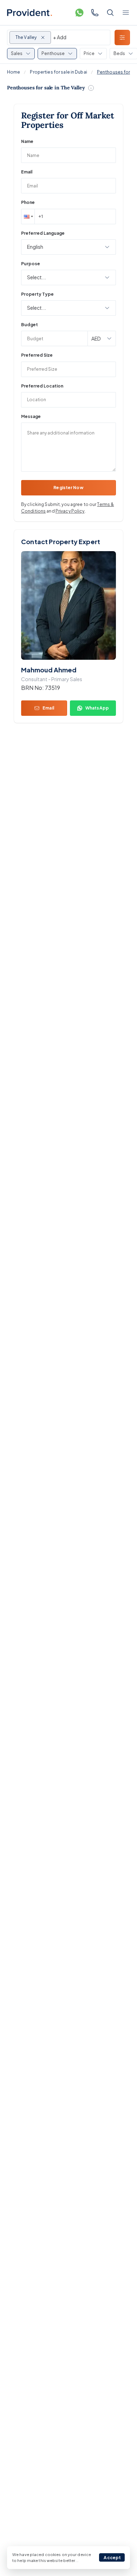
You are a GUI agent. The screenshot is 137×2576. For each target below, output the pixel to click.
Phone (28, 202)
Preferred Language (43, 233)
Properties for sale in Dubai (58, 72)
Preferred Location (42, 386)
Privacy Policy (70, 511)
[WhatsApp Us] (79, 13)
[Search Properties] (110, 13)
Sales (17, 53)
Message (31, 416)
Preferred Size (37, 355)
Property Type (37, 294)
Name (27, 141)
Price (89, 53)
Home (14, 72)
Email (27, 172)
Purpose (31, 264)
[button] (28, 217)
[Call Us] (95, 13)
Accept (112, 2558)
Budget (30, 325)
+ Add (60, 37)
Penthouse (53, 53)
